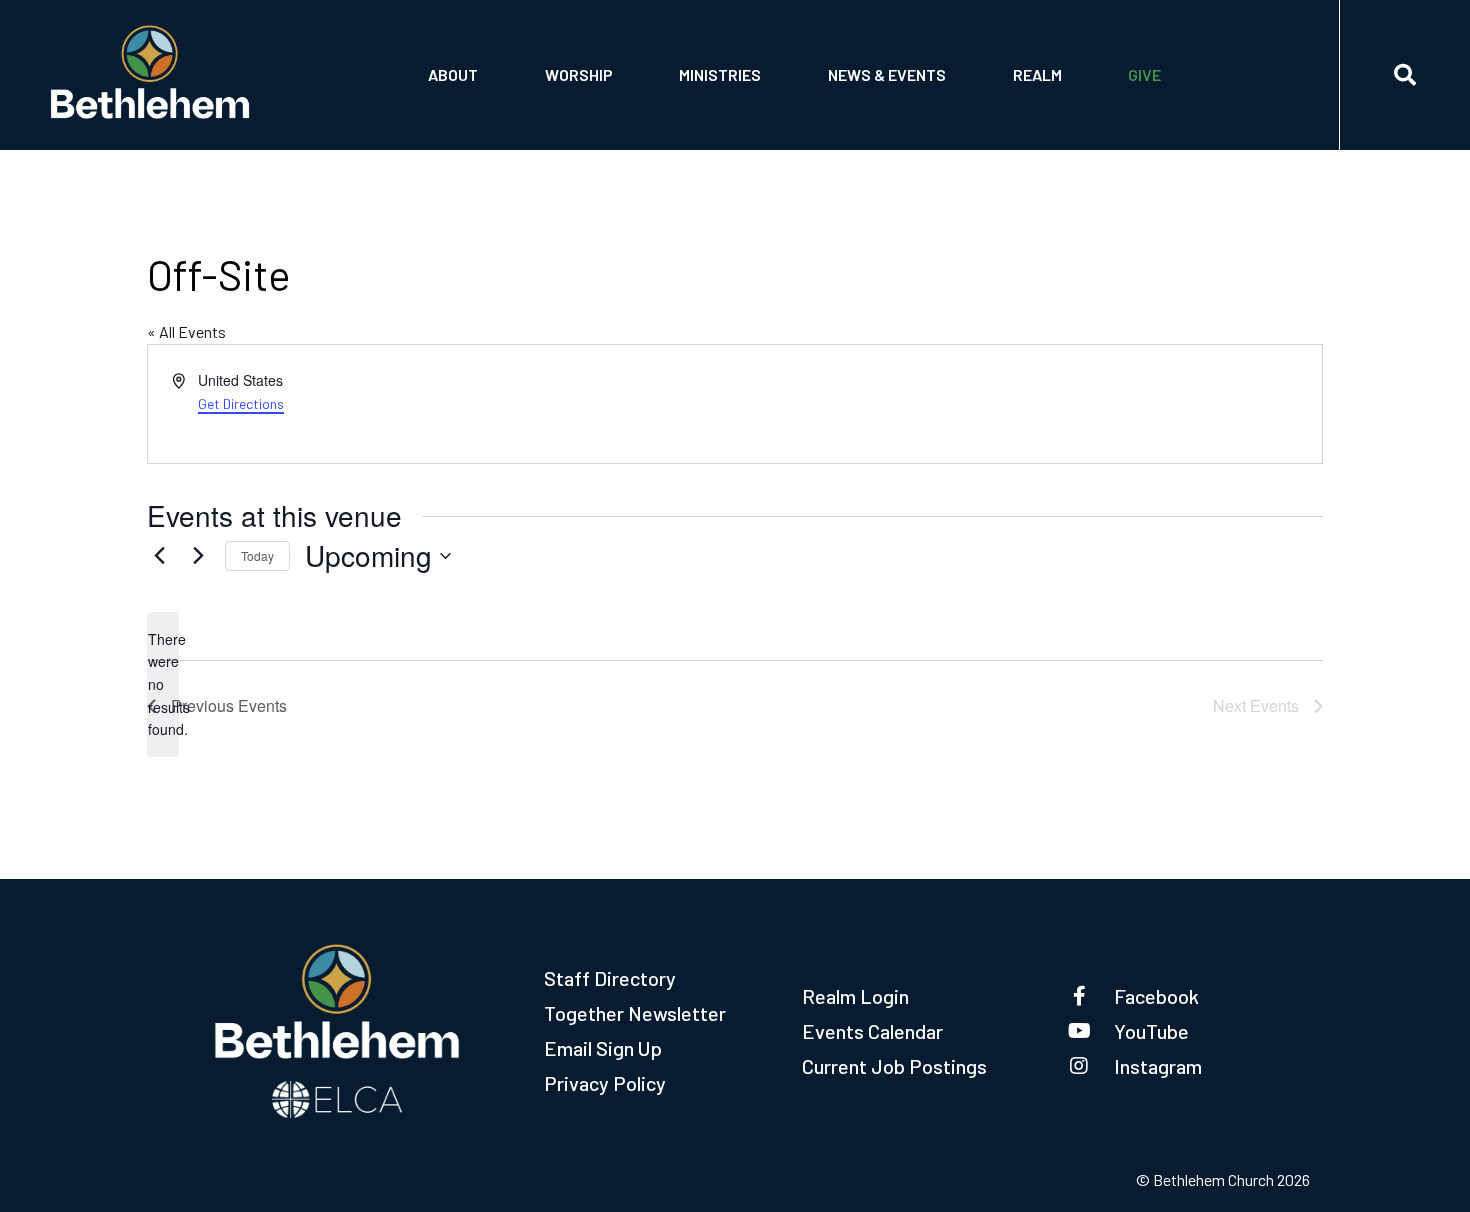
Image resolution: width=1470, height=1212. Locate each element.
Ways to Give (1176, 107)
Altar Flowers (602, 107)
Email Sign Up (603, 1048)
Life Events (590, 56)
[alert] (163, 684)
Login (1036, 56)
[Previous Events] (159, 556)
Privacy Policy (605, 1083)
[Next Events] (198, 556)
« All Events (186, 331)
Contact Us (473, 56)
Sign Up (1042, 107)
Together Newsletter (635, 1013)
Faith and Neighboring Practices (945, 107)
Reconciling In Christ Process (938, 56)
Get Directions (241, 403)
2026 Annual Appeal (1203, 56)
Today (257, 555)
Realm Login (855, 996)
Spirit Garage (731, 107)
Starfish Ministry (746, 56)
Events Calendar (872, 1031)
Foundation (473, 107)
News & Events (887, 74)
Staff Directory (610, 978)
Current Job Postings (894, 1066)
